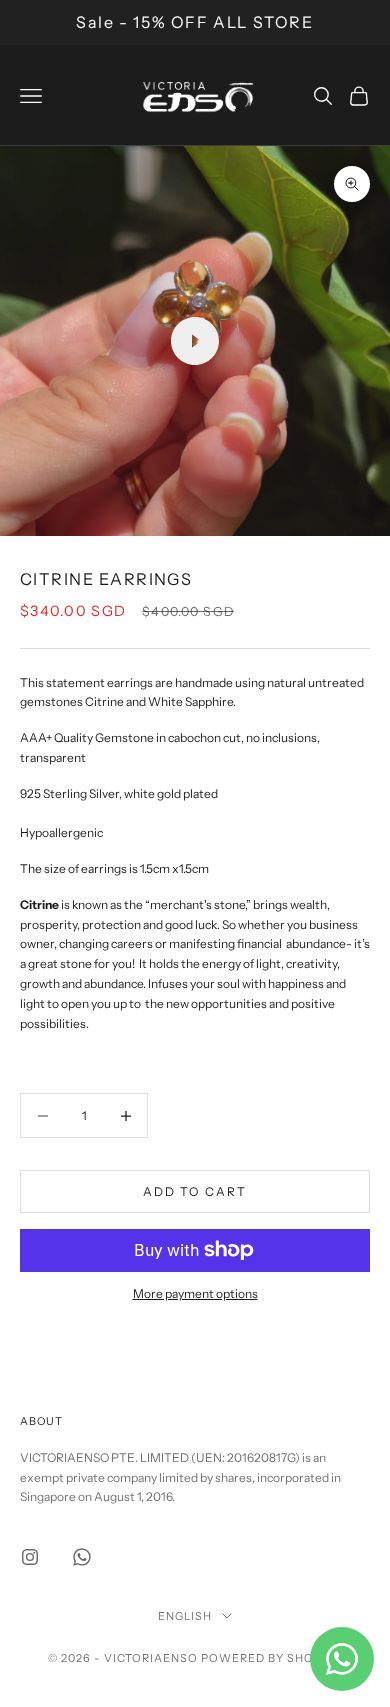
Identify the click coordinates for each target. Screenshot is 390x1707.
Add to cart (195, 1191)
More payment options (195, 1293)
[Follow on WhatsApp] (82, 1557)
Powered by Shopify (271, 1658)
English (185, 1616)
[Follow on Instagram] (30, 1557)
